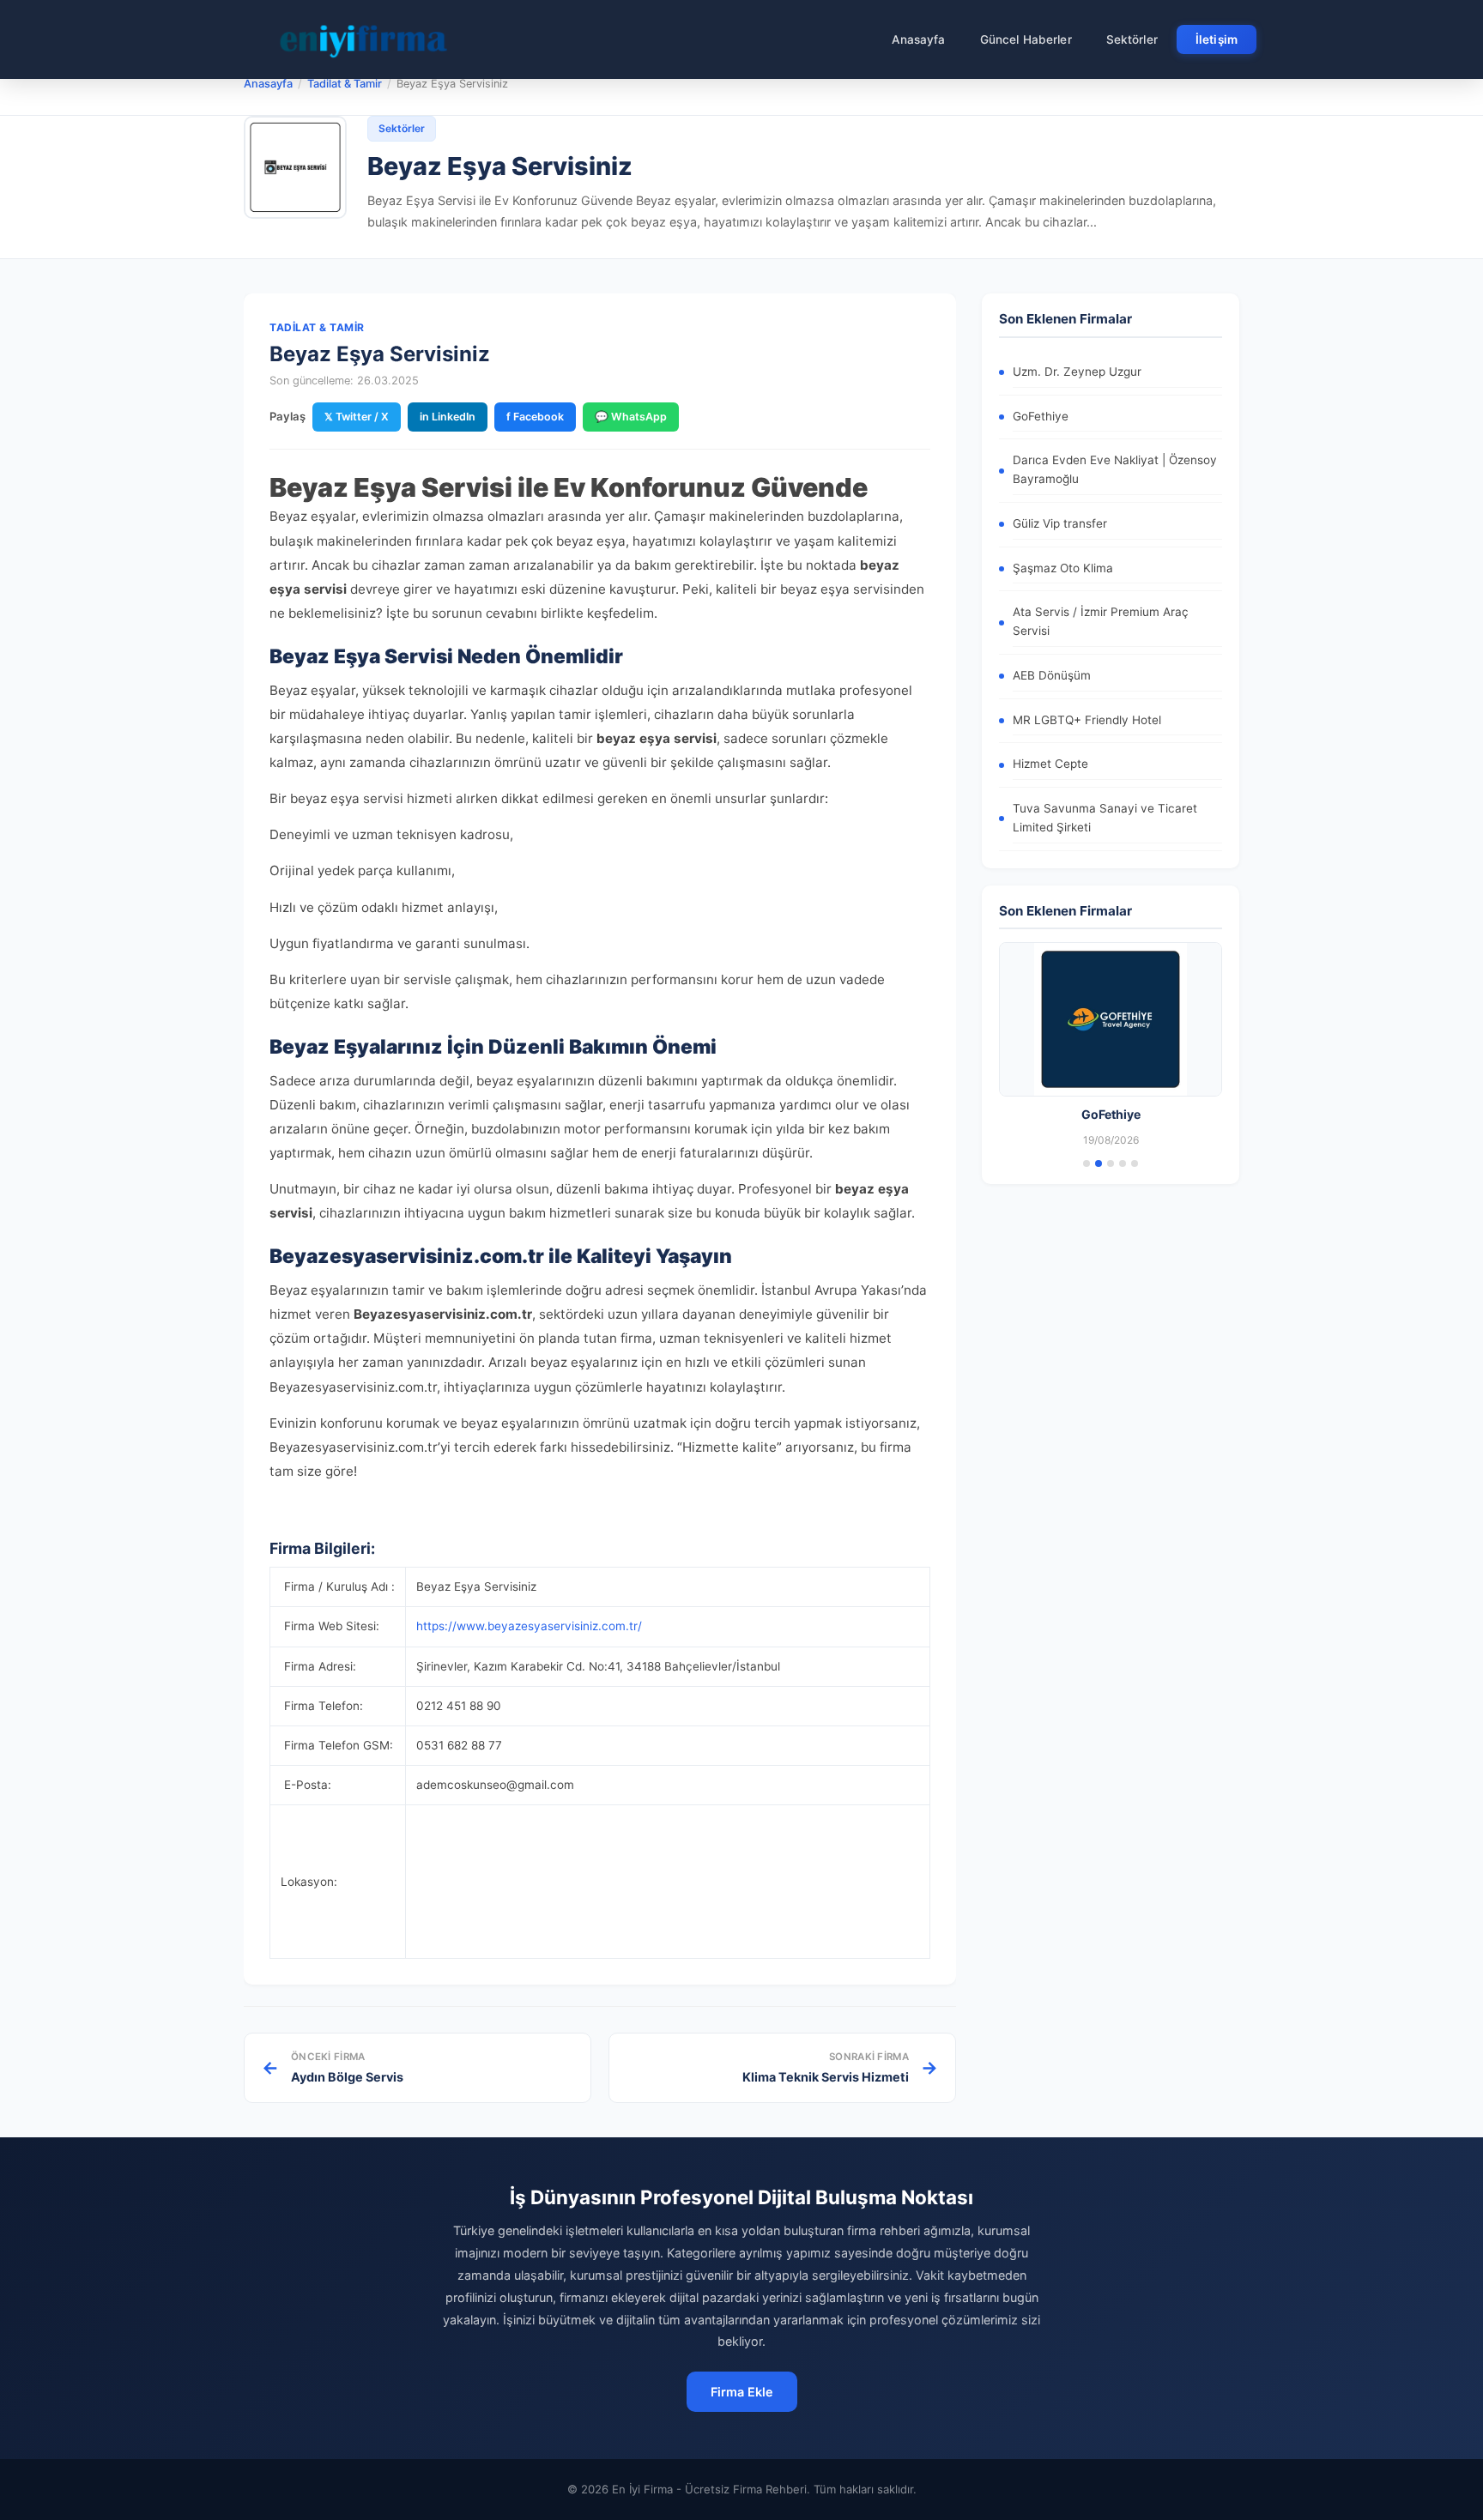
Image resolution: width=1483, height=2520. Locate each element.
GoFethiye (1041, 416)
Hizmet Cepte (1050, 764)
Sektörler (1132, 39)
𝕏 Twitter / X (357, 417)
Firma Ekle (742, 2392)
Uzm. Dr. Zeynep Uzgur (1077, 372)
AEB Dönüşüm (1052, 675)
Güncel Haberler (1026, 39)
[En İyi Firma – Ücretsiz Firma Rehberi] (363, 39)
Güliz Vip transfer (1060, 523)
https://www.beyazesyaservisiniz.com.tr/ (529, 1626)
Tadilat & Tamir (345, 84)
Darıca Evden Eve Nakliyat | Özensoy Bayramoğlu (1115, 469)
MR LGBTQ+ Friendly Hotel (1087, 720)
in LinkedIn (448, 417)
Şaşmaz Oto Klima (1063, 568)
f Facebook (535, 417)
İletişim (1217, 39)
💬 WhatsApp (631, 417)
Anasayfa (919, 39)
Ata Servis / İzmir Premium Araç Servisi (1101, 621)
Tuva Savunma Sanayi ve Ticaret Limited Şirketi (1105, 818)
